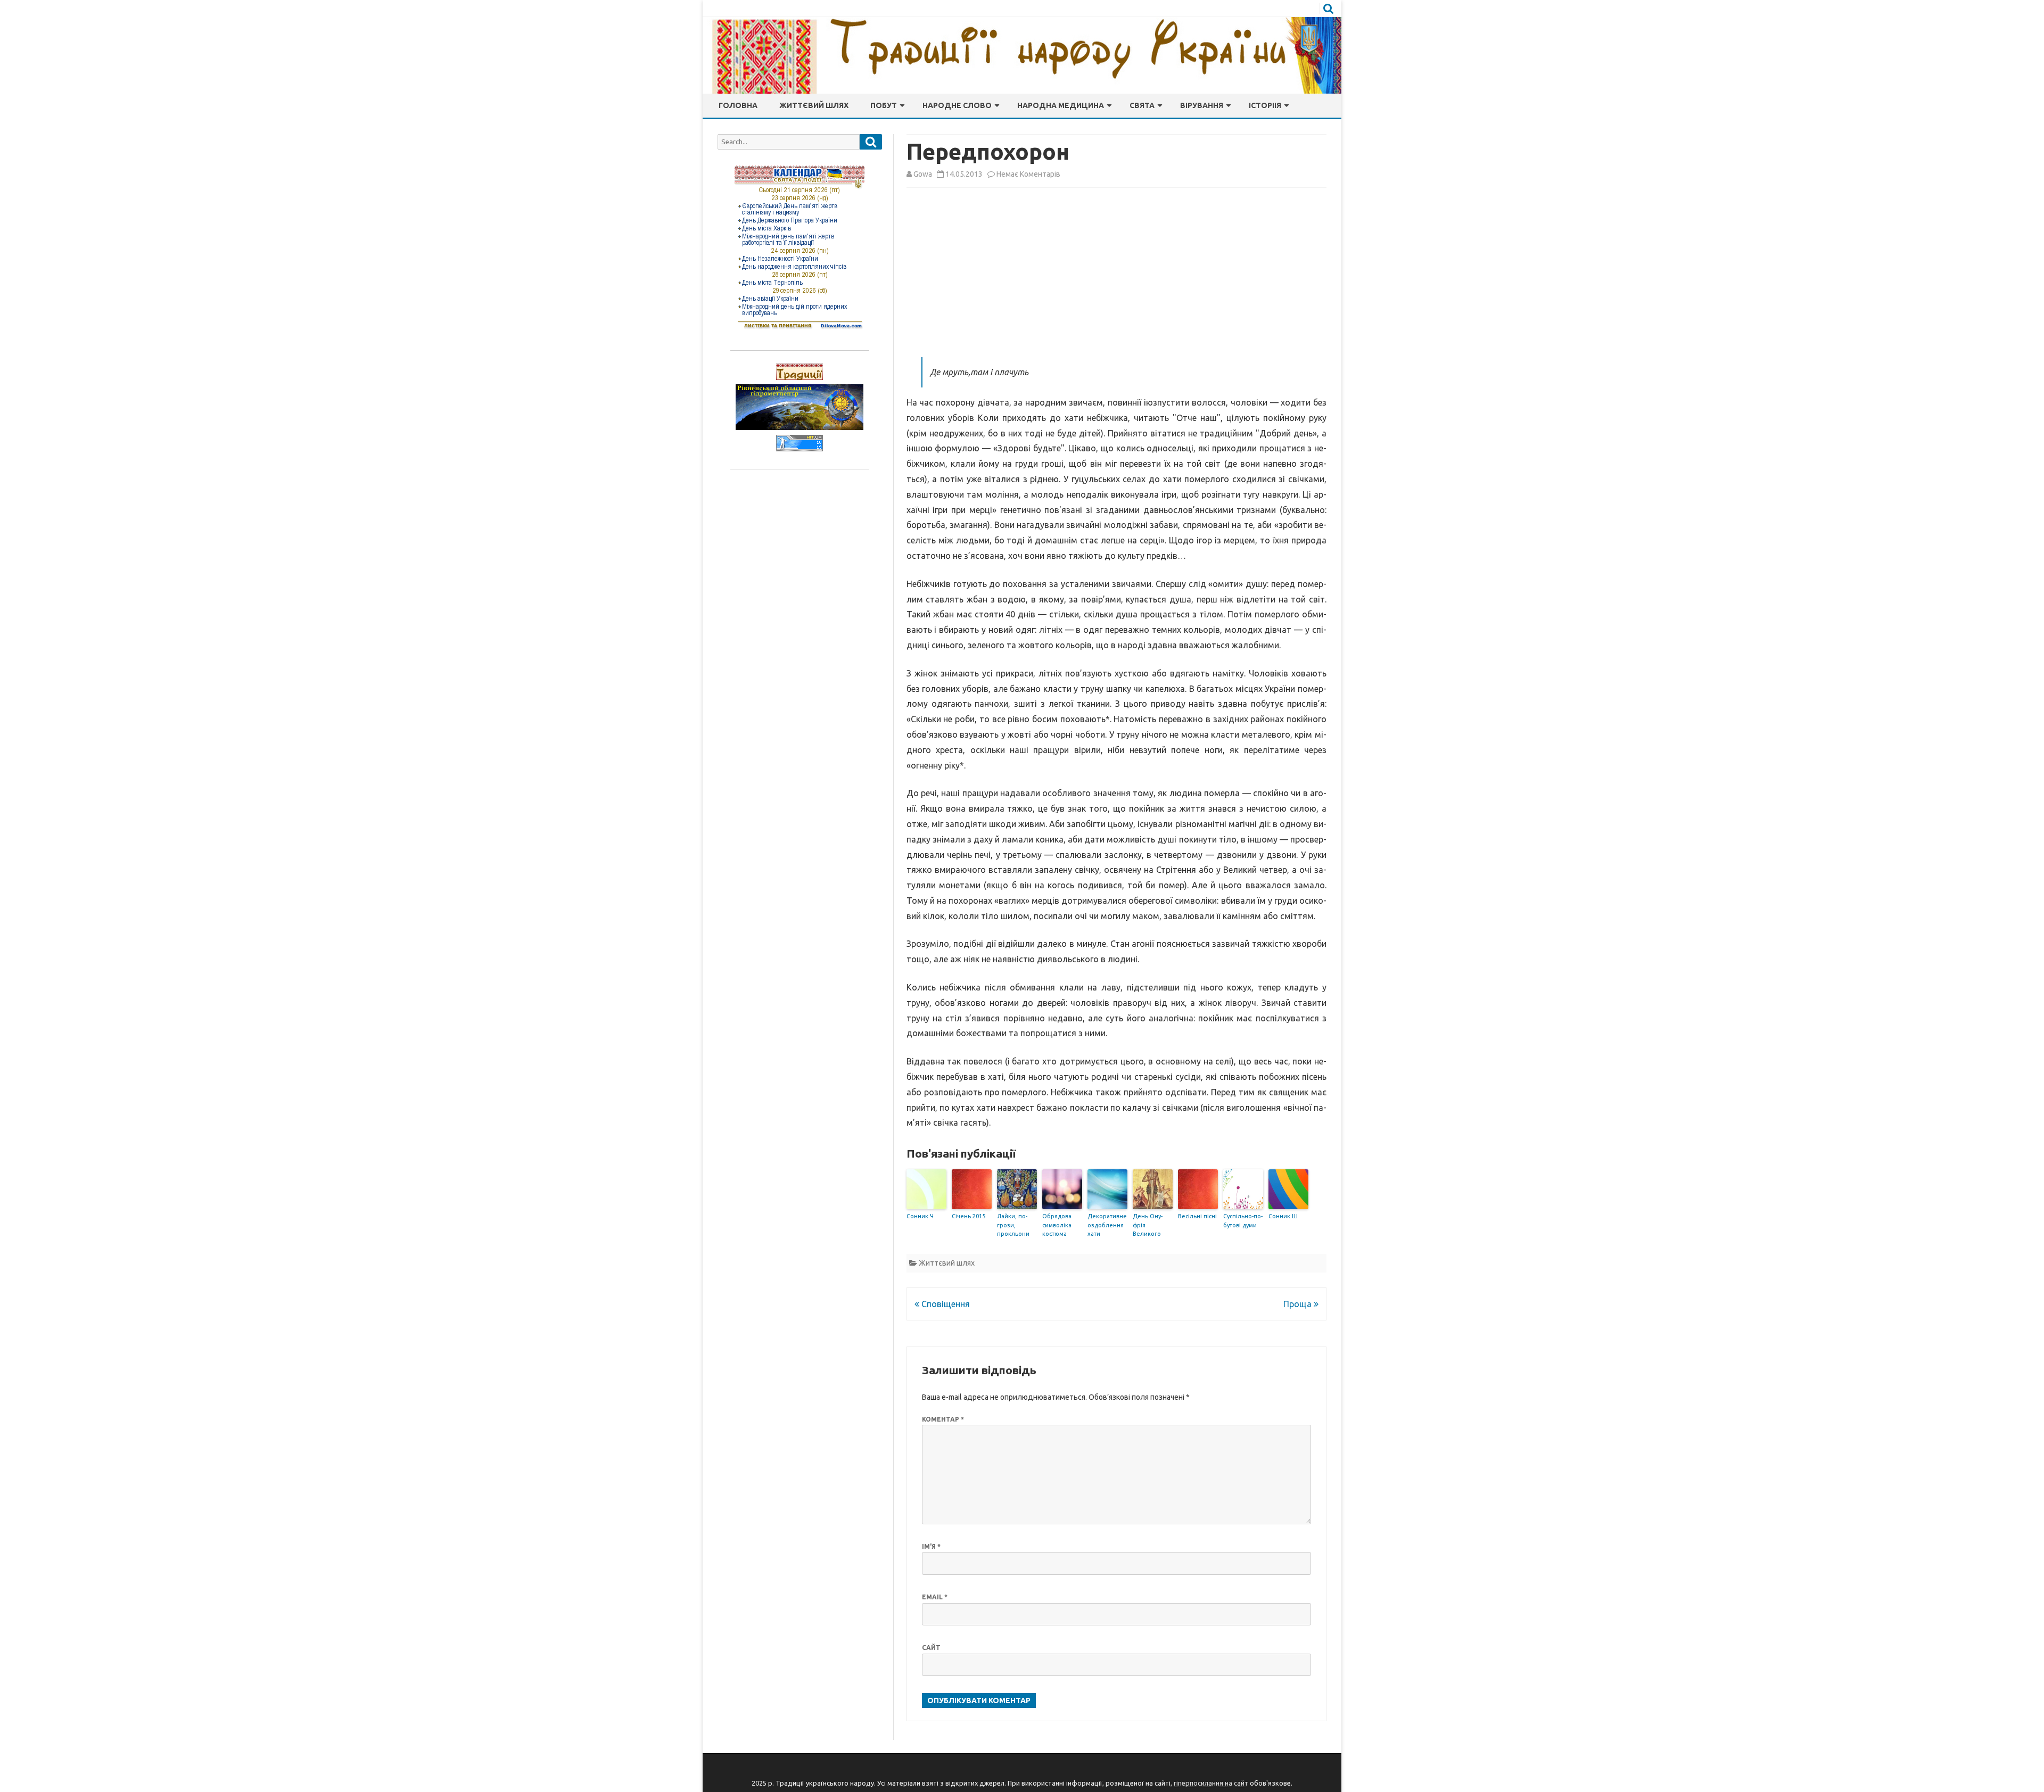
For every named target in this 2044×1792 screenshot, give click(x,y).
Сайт (931, 1648)
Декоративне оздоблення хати (1107, 1225)
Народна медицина (1061, 105)
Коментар (943, 1419)
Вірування (1202, 105)
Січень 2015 (969, 1216)
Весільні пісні (1197, 1216)
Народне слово (957, 105)
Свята (1142, 105)
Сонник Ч (920, 1216)
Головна (738, 105)
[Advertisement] (1116, 275)
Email (935, 1597)
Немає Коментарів (1028, 174)
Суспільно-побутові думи (1243, 1221)
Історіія (1265, 105)
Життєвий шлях (814, 105)
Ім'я (931, 1546)
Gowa (923, 174)
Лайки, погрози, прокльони (1013, 1225)
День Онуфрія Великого (1148, 1225)
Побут (884, 105)
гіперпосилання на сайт (1211, 1783)
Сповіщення (945, 1304)
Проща (1299, 1304)
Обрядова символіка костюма (1057, 1225)
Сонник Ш (1283, 1216)
